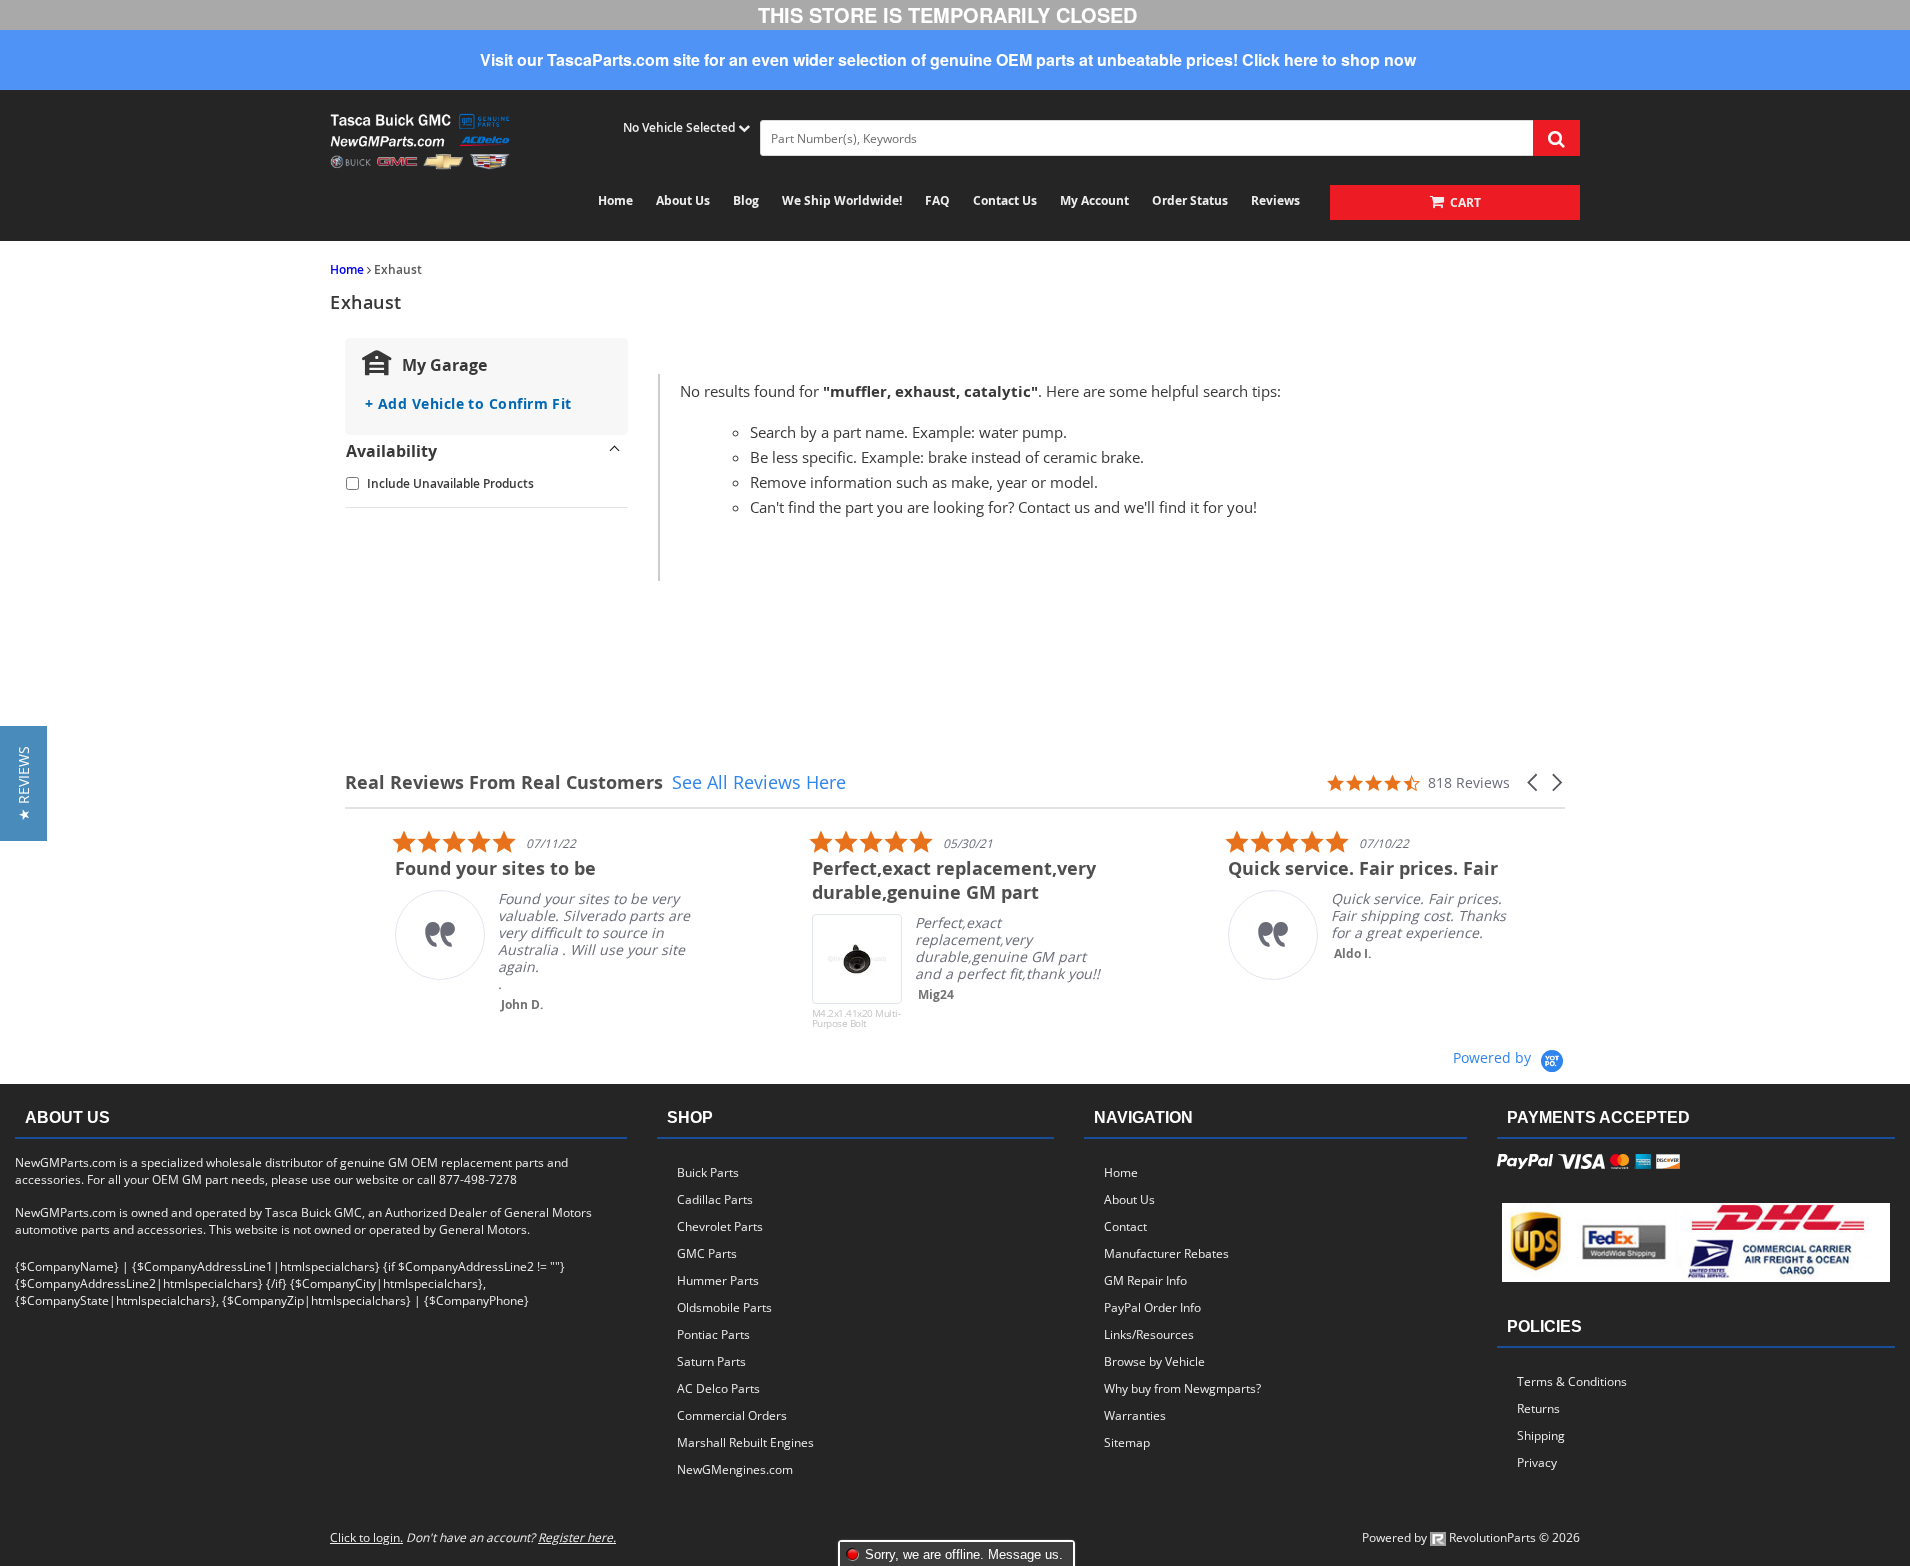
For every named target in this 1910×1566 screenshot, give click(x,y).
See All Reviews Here (759, 782)
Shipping (1541, 1435)
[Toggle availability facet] (615, 451)
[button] (1534, 782)
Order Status (1190, 200)
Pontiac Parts (713, 1334)
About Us (683, 200)
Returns (1538, 1408)
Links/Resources (1149, 1334)
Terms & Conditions (1572, 1381)
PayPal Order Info (1152, 1307)
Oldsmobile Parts (724, 1307)
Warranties (1135, 1415)
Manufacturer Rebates (1166, 1253)
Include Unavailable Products (450, 483)
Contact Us (1005, 200)
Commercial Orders (732, 1415)
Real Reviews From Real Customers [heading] (504, 782)
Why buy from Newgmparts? (1182, 1388)
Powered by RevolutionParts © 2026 (1471, 1537)
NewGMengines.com (735, 1469)
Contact (1125, 1226)
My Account (1094, 200)
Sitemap (1127, 1442)
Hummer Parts (718, 1280)
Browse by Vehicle (1154, 1361)
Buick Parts (708, 1172)
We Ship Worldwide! (842, 200)
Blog (746, 200)
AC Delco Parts (718, 1388)
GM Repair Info (1145, 1280)
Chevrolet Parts (720, 1226)
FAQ (937, 200)
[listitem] (495, 921)
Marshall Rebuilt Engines (745, 1442)
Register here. (577, 1537)
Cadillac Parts (715, 1199)
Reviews (1275, 200)
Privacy (1537, 1462)
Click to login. (366, 1537)
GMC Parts (707, 1253)
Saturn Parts (711, 1361)
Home (615, 200)
